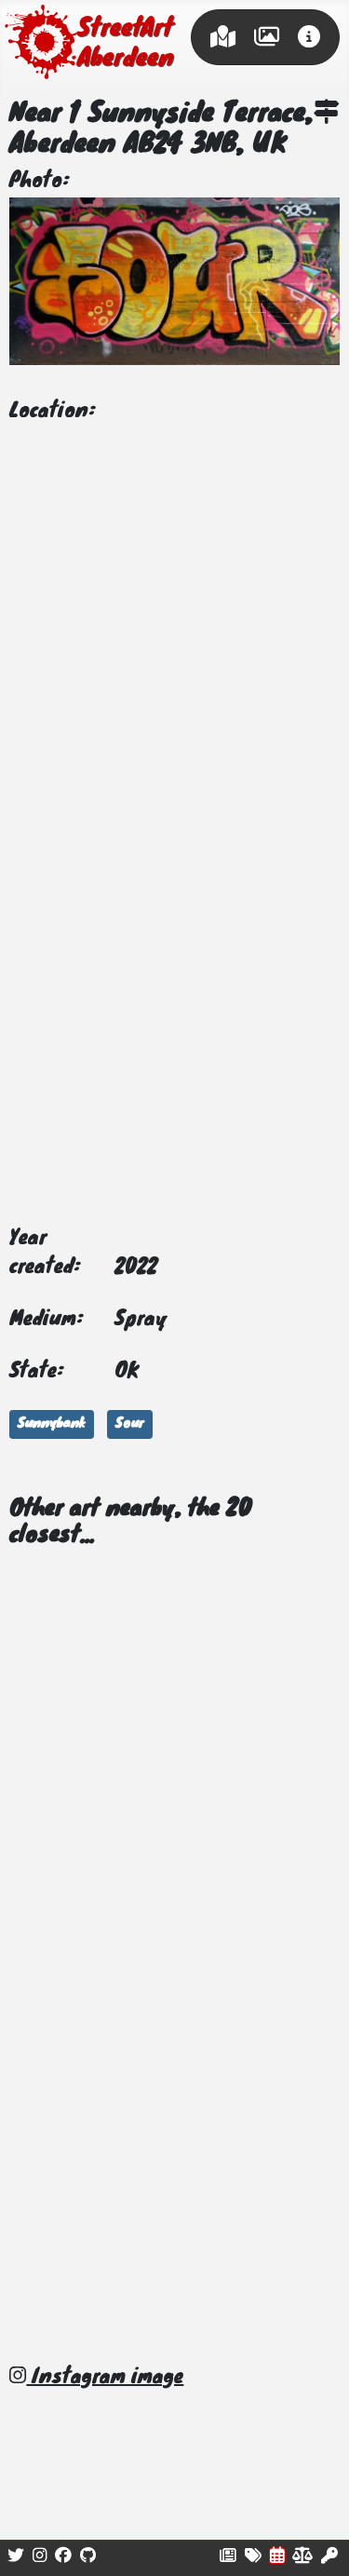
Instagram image (105, 2378)
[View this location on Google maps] (327, 115)
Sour (130, 1424)
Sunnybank (52, 1424)
